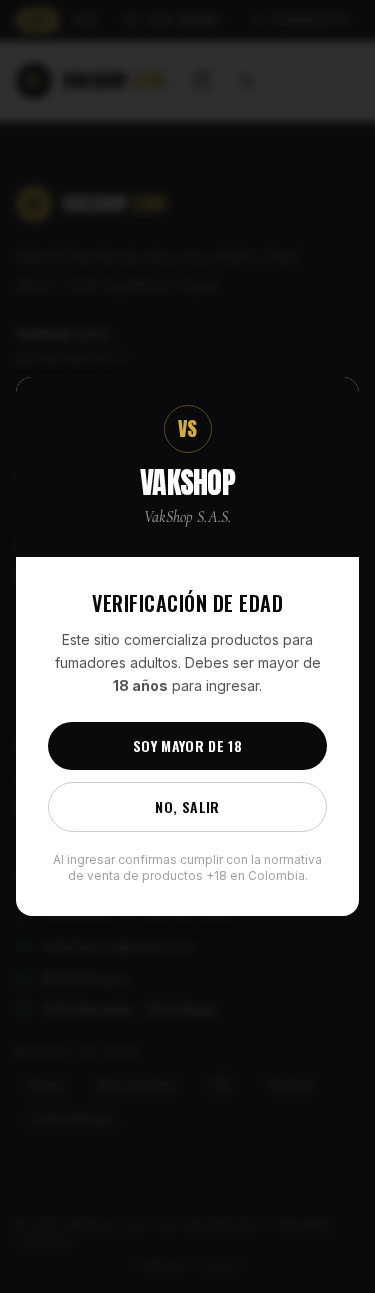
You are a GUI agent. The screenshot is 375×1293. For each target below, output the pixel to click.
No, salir (187, 806)
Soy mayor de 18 (187, 745)
